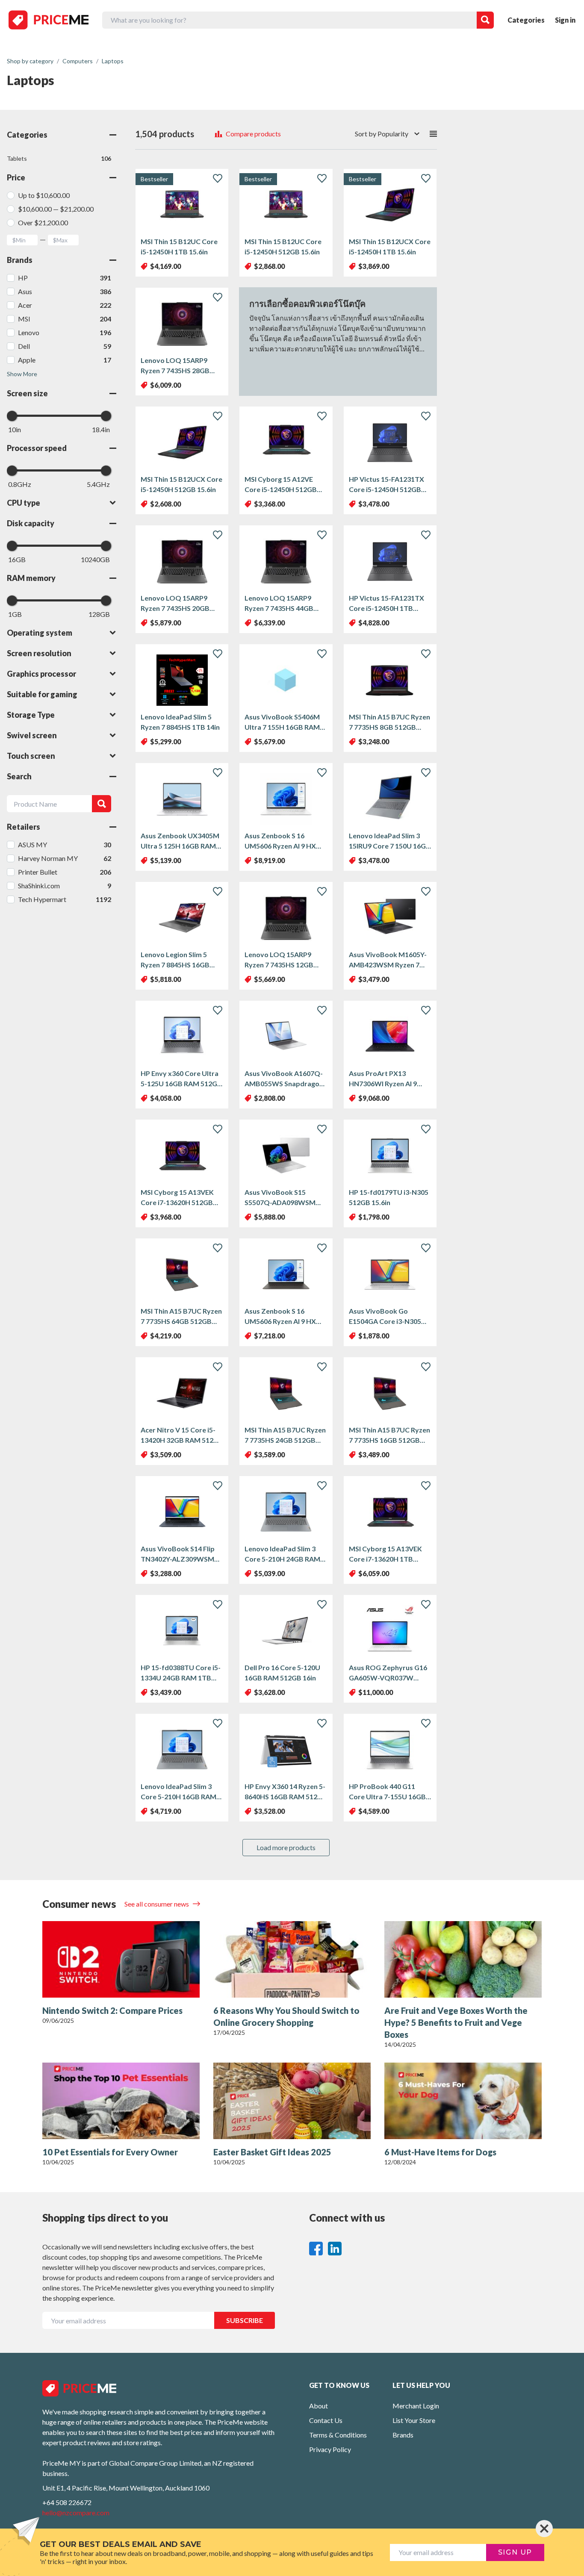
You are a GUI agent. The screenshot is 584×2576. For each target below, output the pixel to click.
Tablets (59, 158)
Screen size (27, 393)
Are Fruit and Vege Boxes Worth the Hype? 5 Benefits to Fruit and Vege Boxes (456, 2022)
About (319, 2406)
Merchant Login (416, 2406)
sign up (515, 2552)
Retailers (24, 827)
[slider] (12, 416)
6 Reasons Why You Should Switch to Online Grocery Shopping (286, 2016)
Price (16, 177)
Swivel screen (32, 735)
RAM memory (31, 578)
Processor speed (37, 448)
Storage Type (31, 715)
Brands (20, 260)
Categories (526, 20)
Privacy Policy (330, 2449)
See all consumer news (157, 1904)
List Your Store (414, 2420)
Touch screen (31, 756)
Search (19, 776)
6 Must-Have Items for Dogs (440, 2152)
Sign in (565, 20)
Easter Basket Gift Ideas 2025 (272, 2152)
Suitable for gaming (42, 694)
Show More (22, 374)
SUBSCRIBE (245, 2320)
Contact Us (326, 2420)
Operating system (40, 633)
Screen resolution (39, 653)
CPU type (24, 503)
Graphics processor (41, 674)
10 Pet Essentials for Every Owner (110, 2152)
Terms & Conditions (338, 2435)
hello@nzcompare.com (76, 2513)
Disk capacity (31, 523)
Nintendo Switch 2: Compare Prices (112, 2010)
